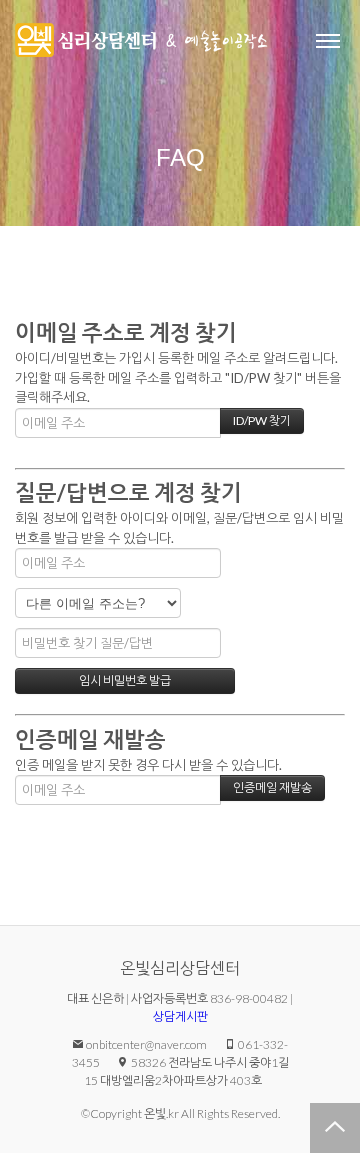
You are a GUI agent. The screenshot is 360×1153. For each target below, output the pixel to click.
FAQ (180, 157)
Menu (328, 40)
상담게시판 (180, 1016)
